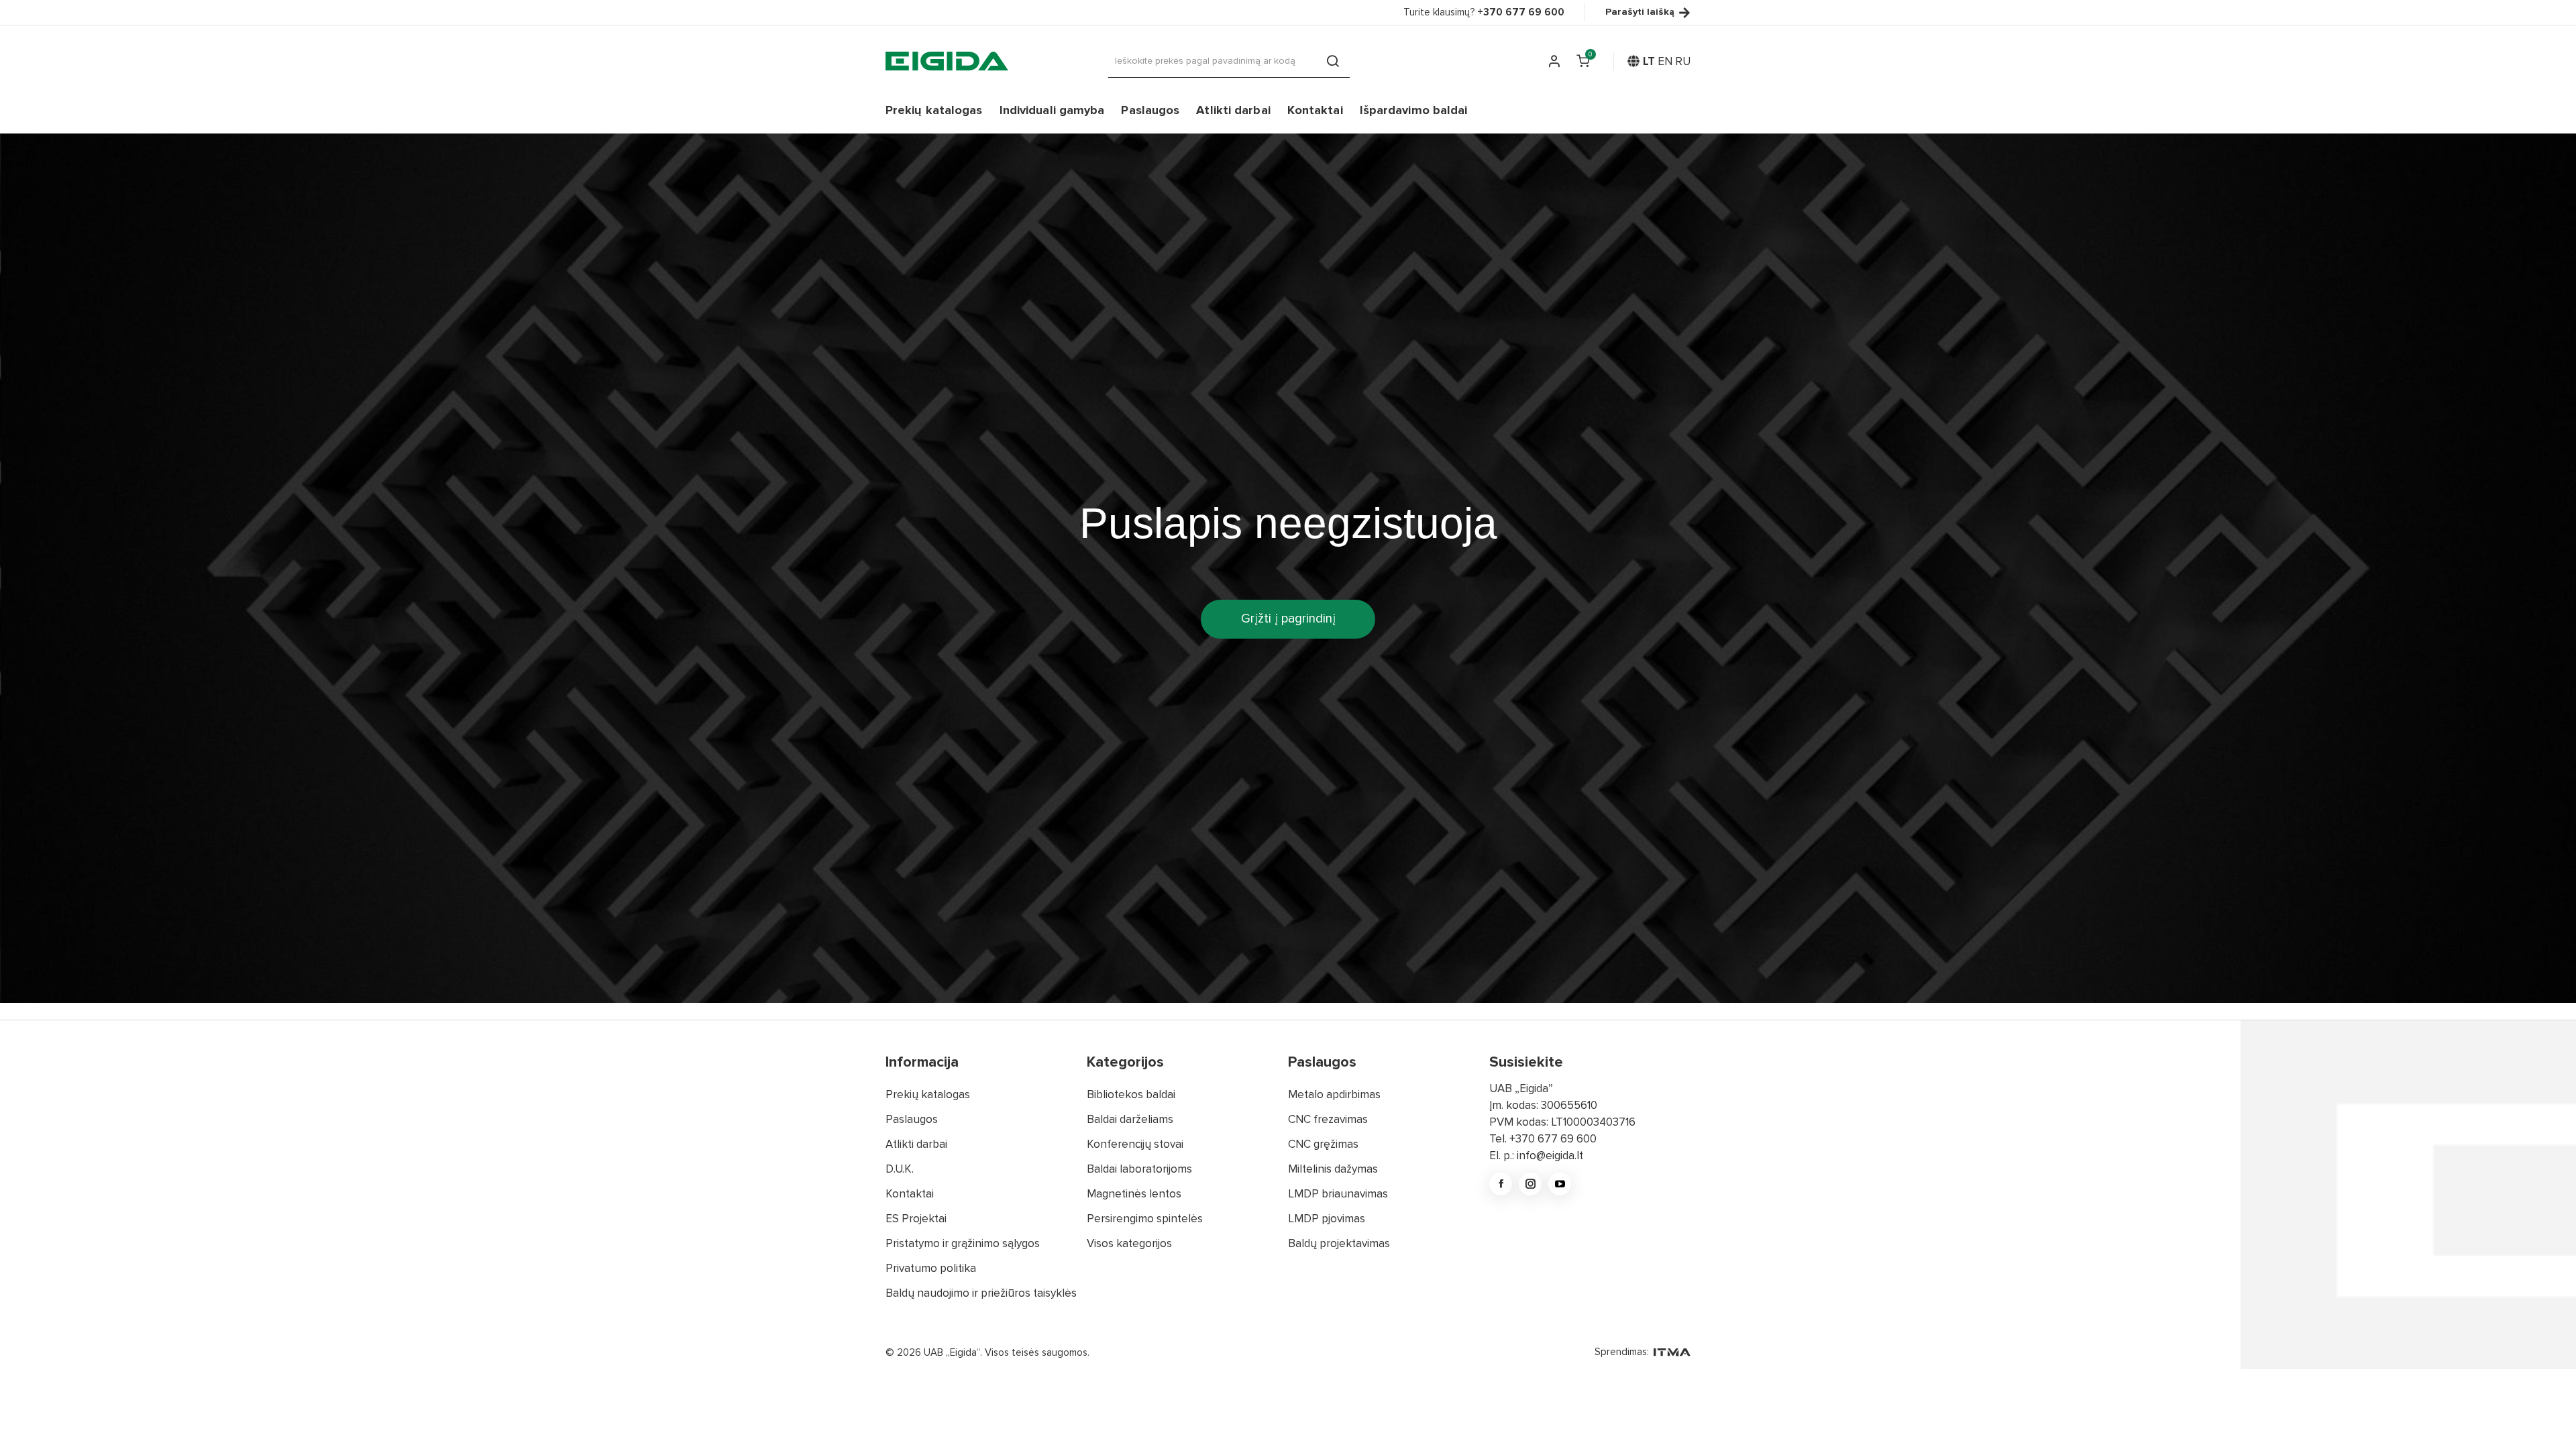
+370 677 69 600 (1553, 1139)
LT (1649, 61)
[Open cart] (1583, 61)
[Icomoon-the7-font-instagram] (1530, 1184)
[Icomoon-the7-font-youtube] (1560, 1184)
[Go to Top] (2548, 1421)
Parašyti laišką (1640, 12)
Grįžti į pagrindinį (1288, 619)
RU (1683, 61)
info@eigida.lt (1550, 1156)
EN (1665, 61)
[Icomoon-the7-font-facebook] (1501, 1184)
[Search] (1333, 61)
